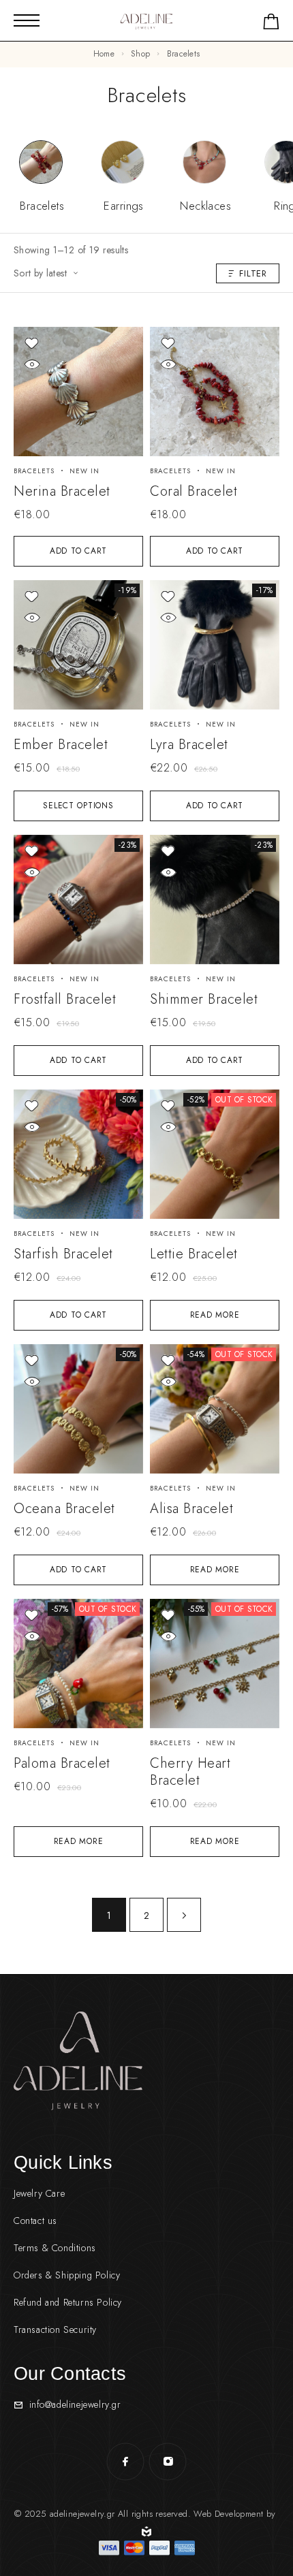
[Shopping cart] (271, 24)
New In (84, 471)
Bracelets (34, 471)
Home (104, 54)
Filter (253, 273)
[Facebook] (125, 2462)
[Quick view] (32, 365)
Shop (140, 54)
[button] (78, 551)
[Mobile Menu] (27, 20)
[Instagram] (168, 2462)
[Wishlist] (32, 344)
